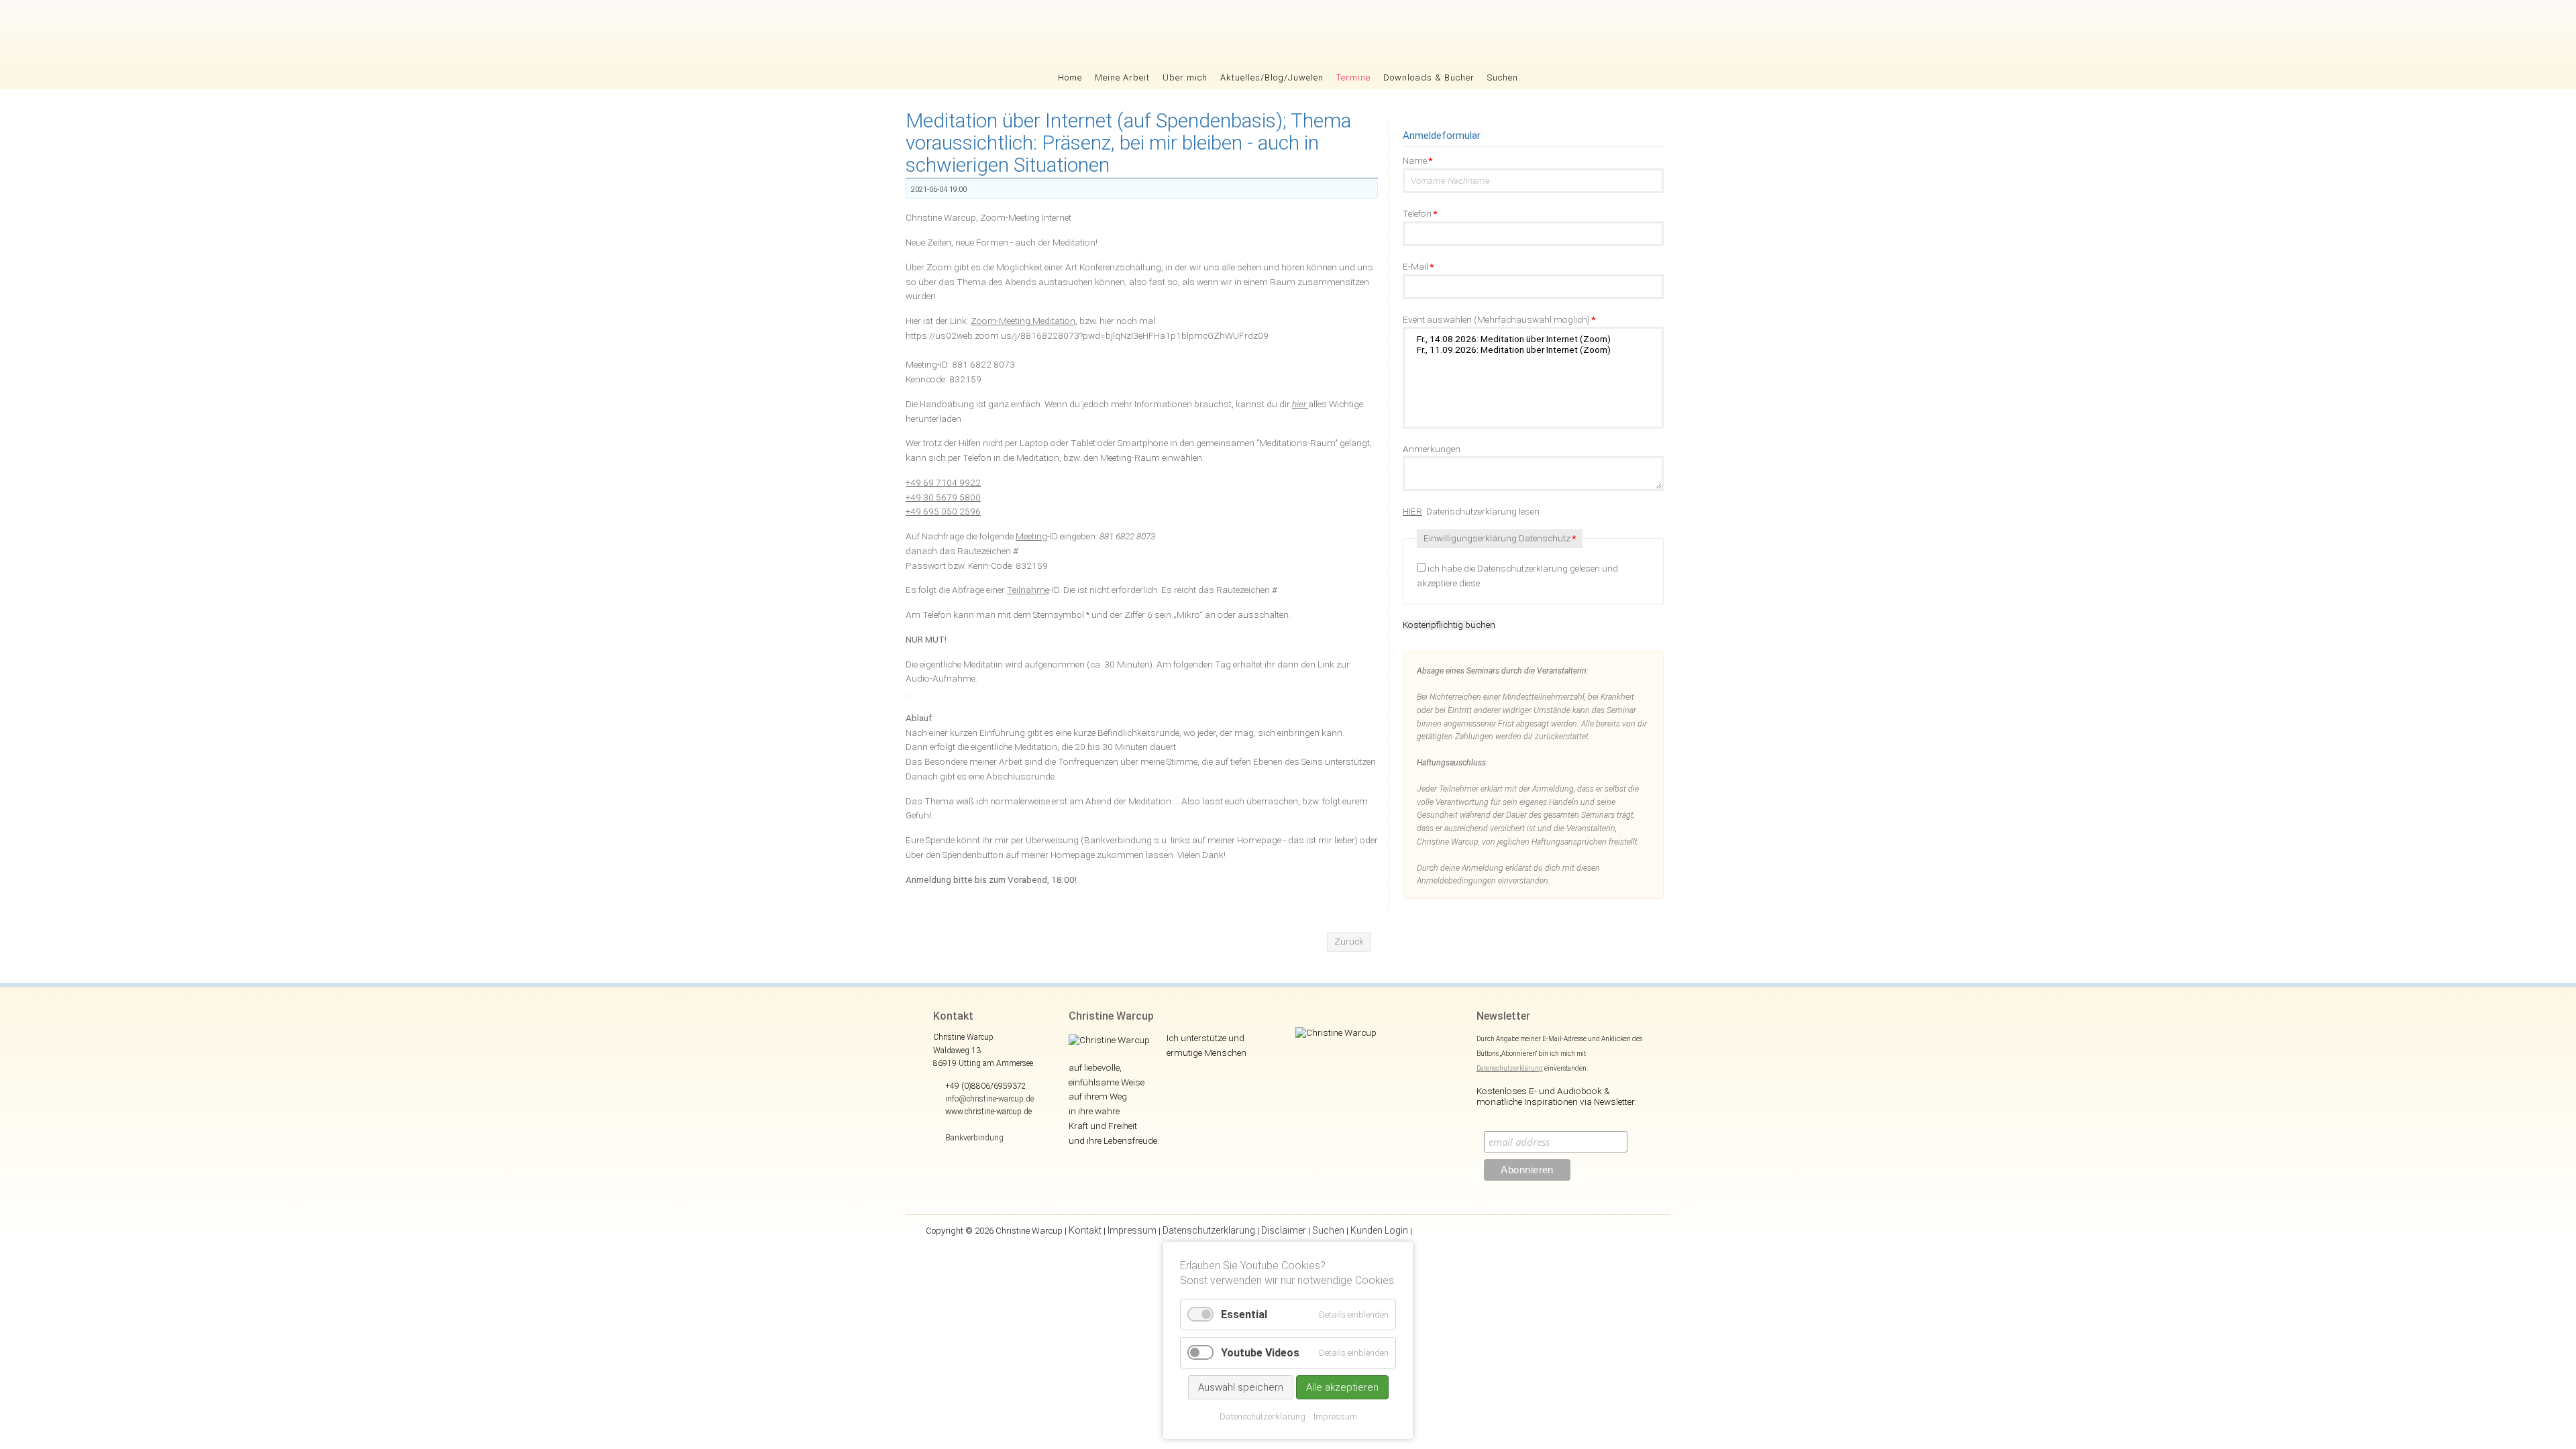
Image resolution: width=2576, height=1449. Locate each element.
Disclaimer (1284, 1230)
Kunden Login (1379, 1230)
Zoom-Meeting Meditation (1023, 321)
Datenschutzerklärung (1510, 1068)
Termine (1353, 77)
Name (1417, 160)
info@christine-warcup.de (989, 1099)
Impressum (1132, 1230)
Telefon (1420, 213)
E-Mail (1418, 266)
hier (1300, 404)
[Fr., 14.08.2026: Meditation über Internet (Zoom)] (1533, 339)
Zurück (1349, 941)
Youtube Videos (1260, 1353)
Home (1070, 77)
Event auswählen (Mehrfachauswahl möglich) (1499, 319)
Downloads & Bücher (1429, 77)
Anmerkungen (1432, 449)
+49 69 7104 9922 (943, 482)
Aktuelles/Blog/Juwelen (1272, 77)
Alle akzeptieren (1342, 1387)
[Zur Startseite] (1288, 34)
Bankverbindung (974, 1138)
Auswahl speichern (1241, 1387)
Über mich (1185, 77)
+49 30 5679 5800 (943, 497)
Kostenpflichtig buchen (1449, 625)
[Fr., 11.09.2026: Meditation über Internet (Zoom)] (1533, 350)
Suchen (1503, 77)
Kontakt (1085, 1230)
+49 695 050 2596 (943, 511)
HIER (1412, 511)
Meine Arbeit (1122, 77)
